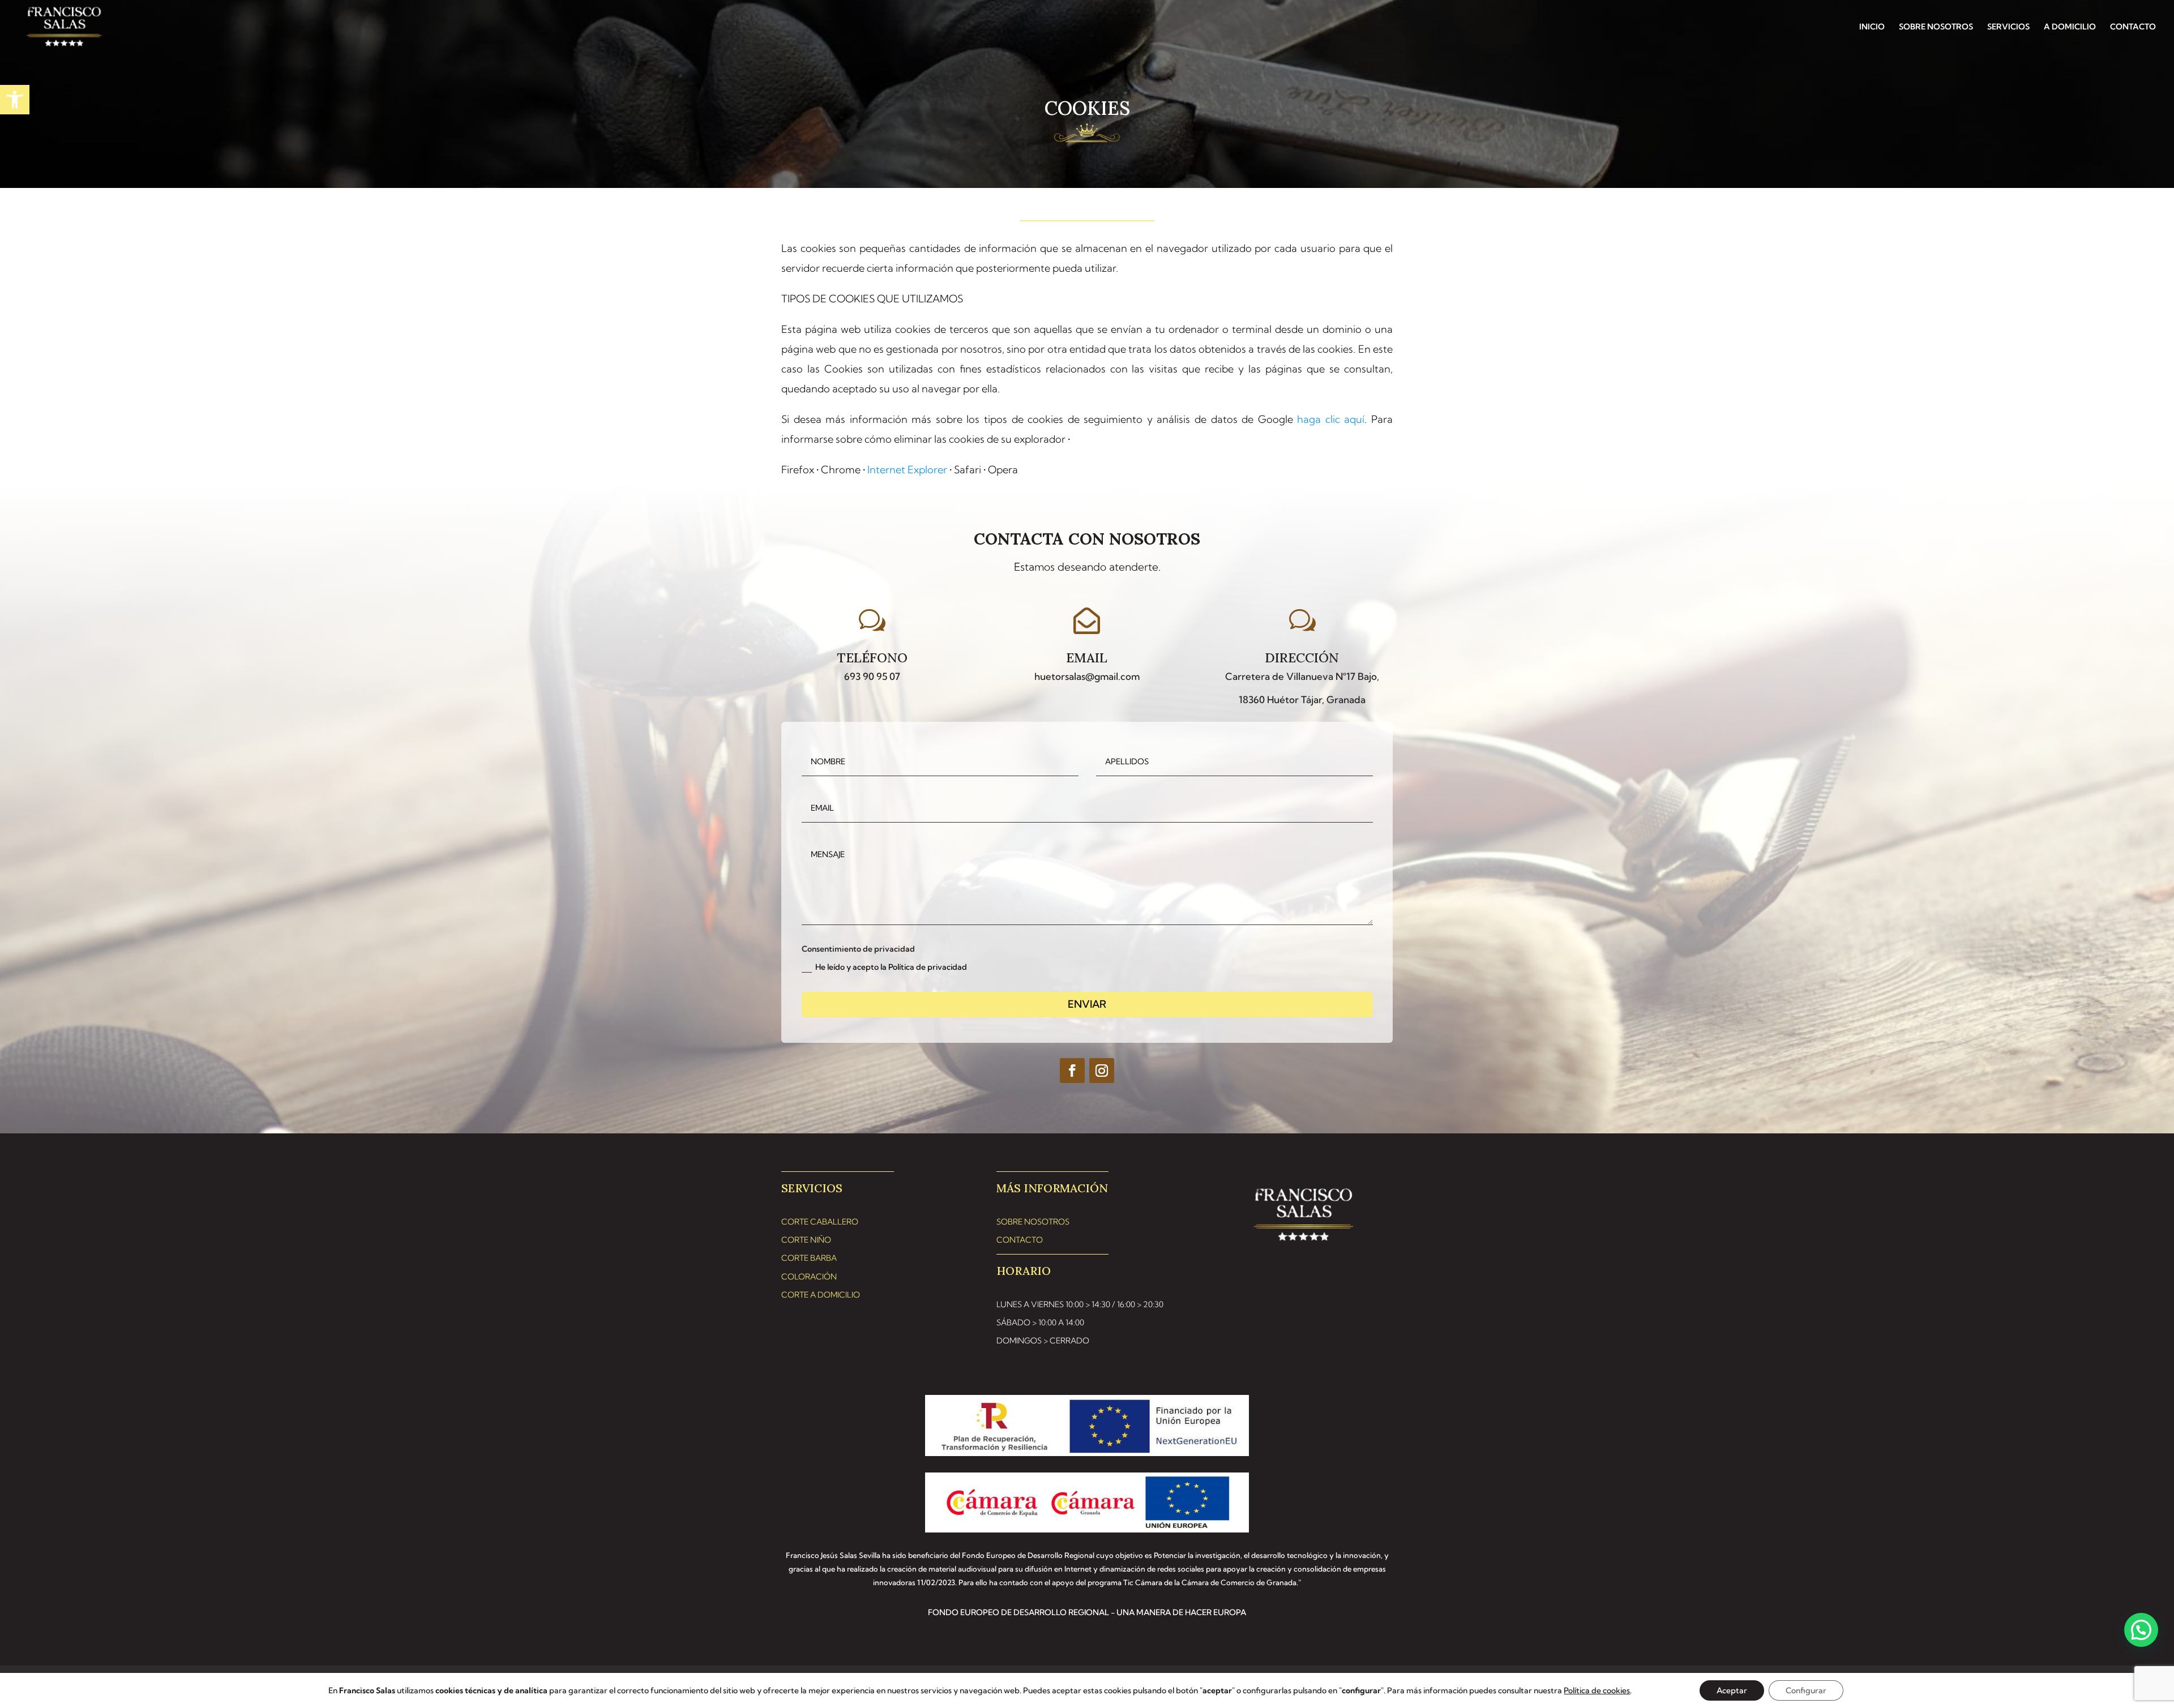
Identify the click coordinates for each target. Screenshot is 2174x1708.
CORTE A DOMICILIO (821, 1295)
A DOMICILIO (2070, 27)
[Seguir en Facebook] (1072, 1071)
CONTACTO (2133, 27)
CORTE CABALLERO (820, 1222)
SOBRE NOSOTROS (1936, 27)
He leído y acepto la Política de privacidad (891, 967)
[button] (15, 100)
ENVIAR (1087, 1004)
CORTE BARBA (809, 1258)
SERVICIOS (2008, 27)
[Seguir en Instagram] (1102, 1071)
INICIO (1872, 27)
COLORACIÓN (809, 1277)
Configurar (1806, 1690)
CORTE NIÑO (806, 1240)
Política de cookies (1597, 1690)
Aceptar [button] (1732, 1690)
